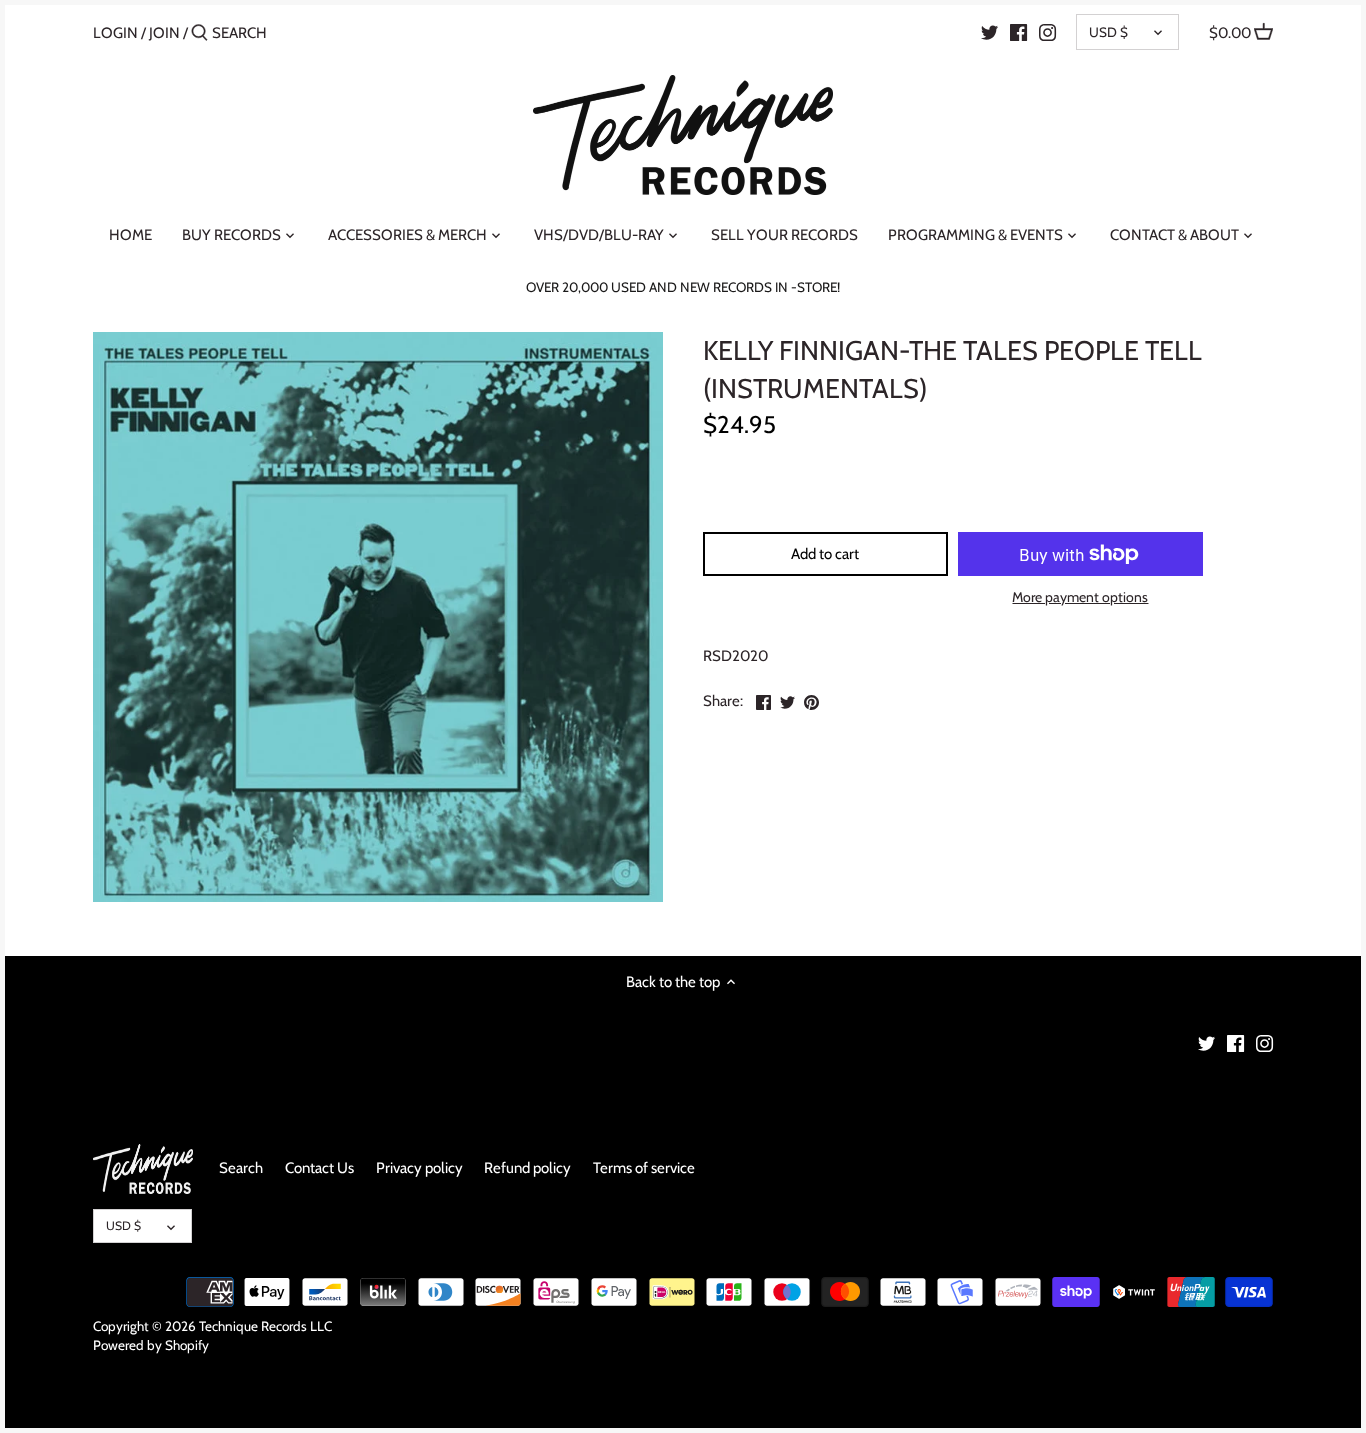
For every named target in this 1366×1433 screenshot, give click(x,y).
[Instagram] (1047, 32)
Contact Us (319, 1168)
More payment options (1080, 597)
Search (241, 1168)
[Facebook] (1018, 32)
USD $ (1108, 32)
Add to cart (825, 554)
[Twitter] (989, 32)
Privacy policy (419, 1168)
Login (115, 33)
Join (164, 33)
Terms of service (644, 1168)
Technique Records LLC (265, 1326)
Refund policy (527, 1168)
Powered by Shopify (151, 1345)
